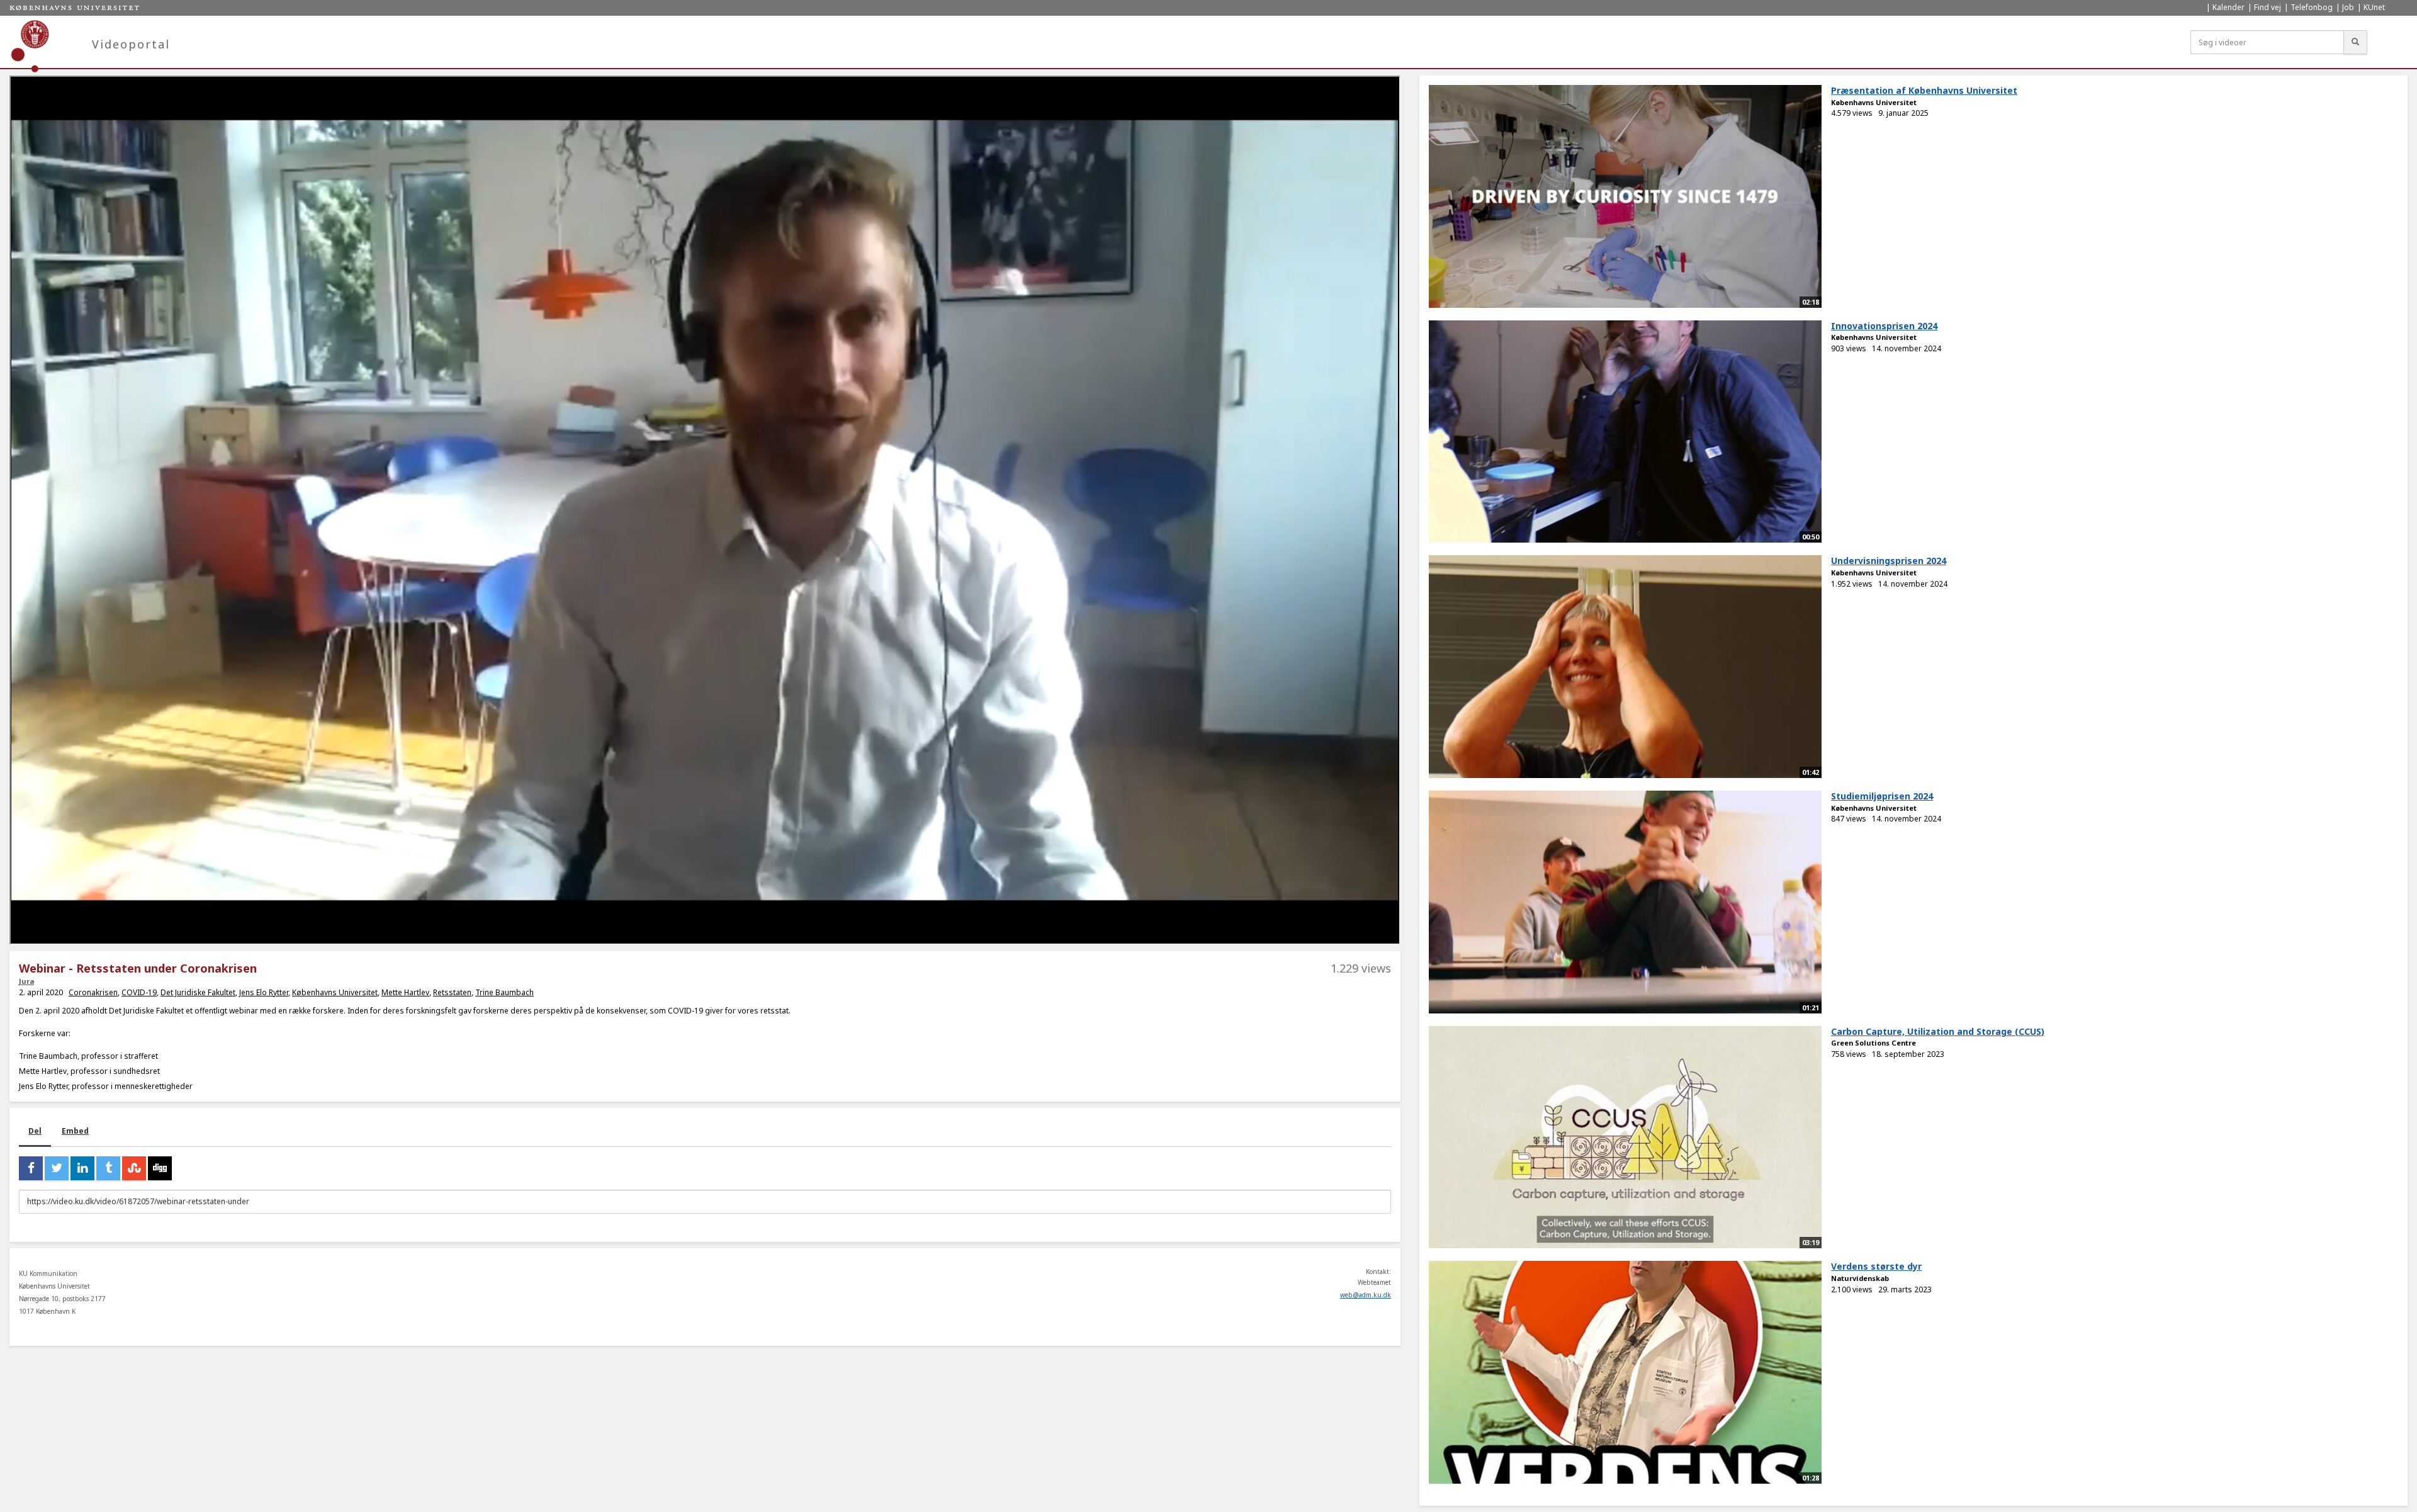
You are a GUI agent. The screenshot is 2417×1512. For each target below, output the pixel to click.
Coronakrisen (93, 992)
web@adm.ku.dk (1366, 1295)
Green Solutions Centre (1873, 1043)
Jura (26, 981)
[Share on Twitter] (57, 1168)
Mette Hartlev (405, 992)
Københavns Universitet (335, 992)
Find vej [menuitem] (2268, 7)
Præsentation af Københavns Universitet (1924, 90)
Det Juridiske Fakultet (198, 992)
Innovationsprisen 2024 (1884, 326)
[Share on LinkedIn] (82, 1168)
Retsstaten (452, 992)
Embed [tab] (75, 1131)
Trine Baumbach (504, 992)
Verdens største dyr (1876, 1266)
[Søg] (2355, 42)
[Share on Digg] (160, 1168)
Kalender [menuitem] (2228, 7)
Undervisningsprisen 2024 (1889, 561)
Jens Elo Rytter (264, 992)
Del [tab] (35, 1131)
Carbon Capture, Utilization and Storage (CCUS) (1938, 1031)
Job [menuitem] (2348, 7)
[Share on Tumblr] (108, 1168)
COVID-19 (139, 992)
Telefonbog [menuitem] (2312, 7)
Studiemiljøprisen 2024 (1882, 796)
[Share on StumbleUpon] (134, 1168)
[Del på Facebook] (31, 1168)
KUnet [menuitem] (2374, 7)
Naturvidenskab (1860, 1278)
